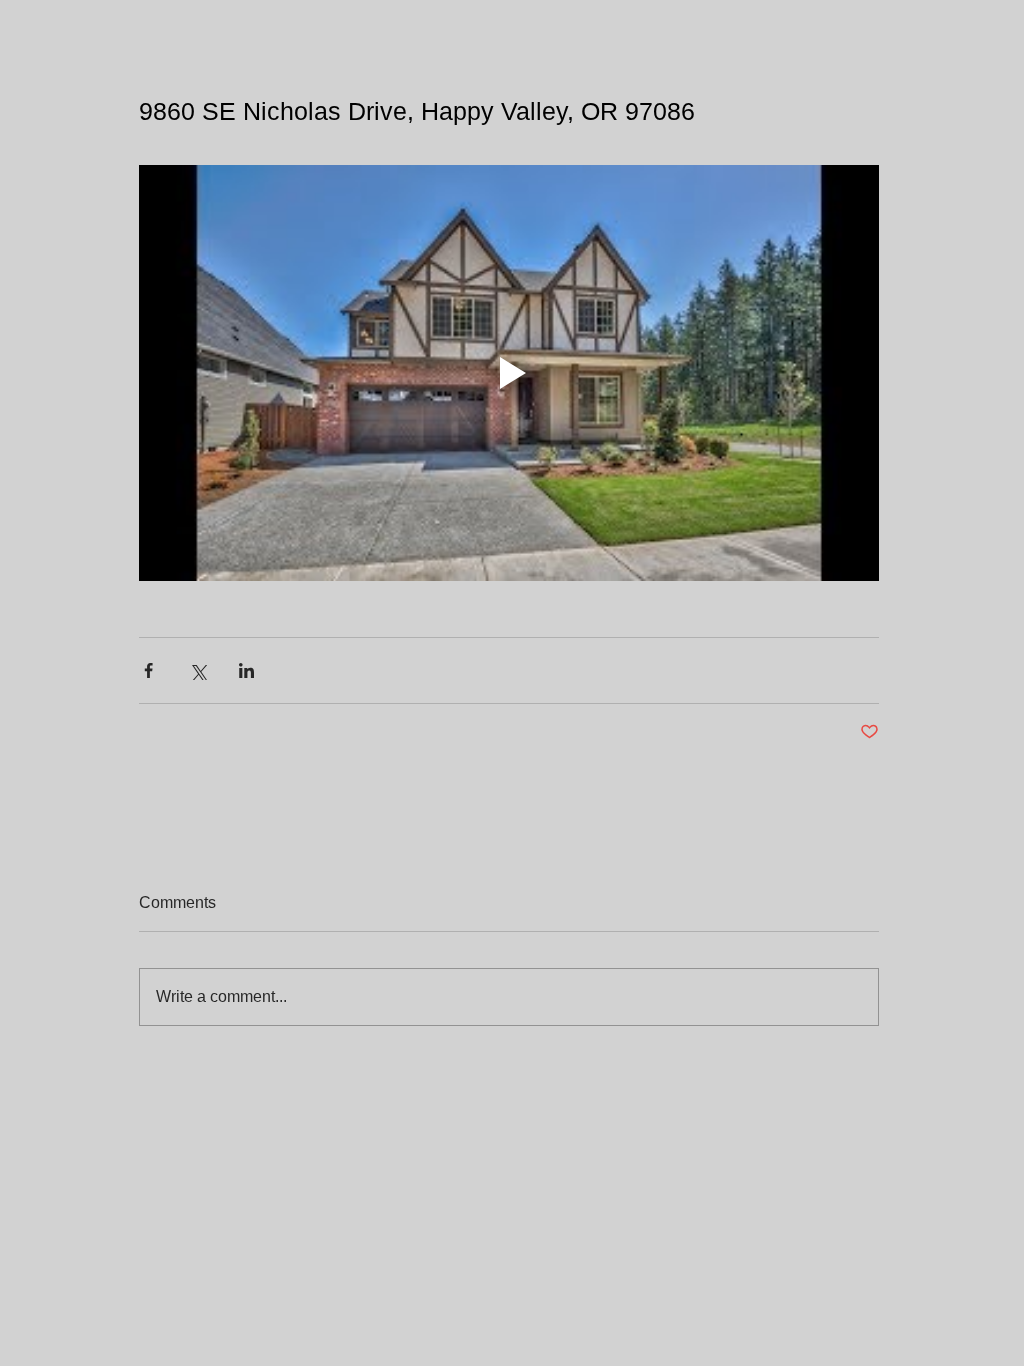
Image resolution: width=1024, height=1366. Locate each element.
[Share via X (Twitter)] (197, 670)
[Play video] (509, 373)
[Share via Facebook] (148, 670)
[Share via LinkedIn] (246, 670)
